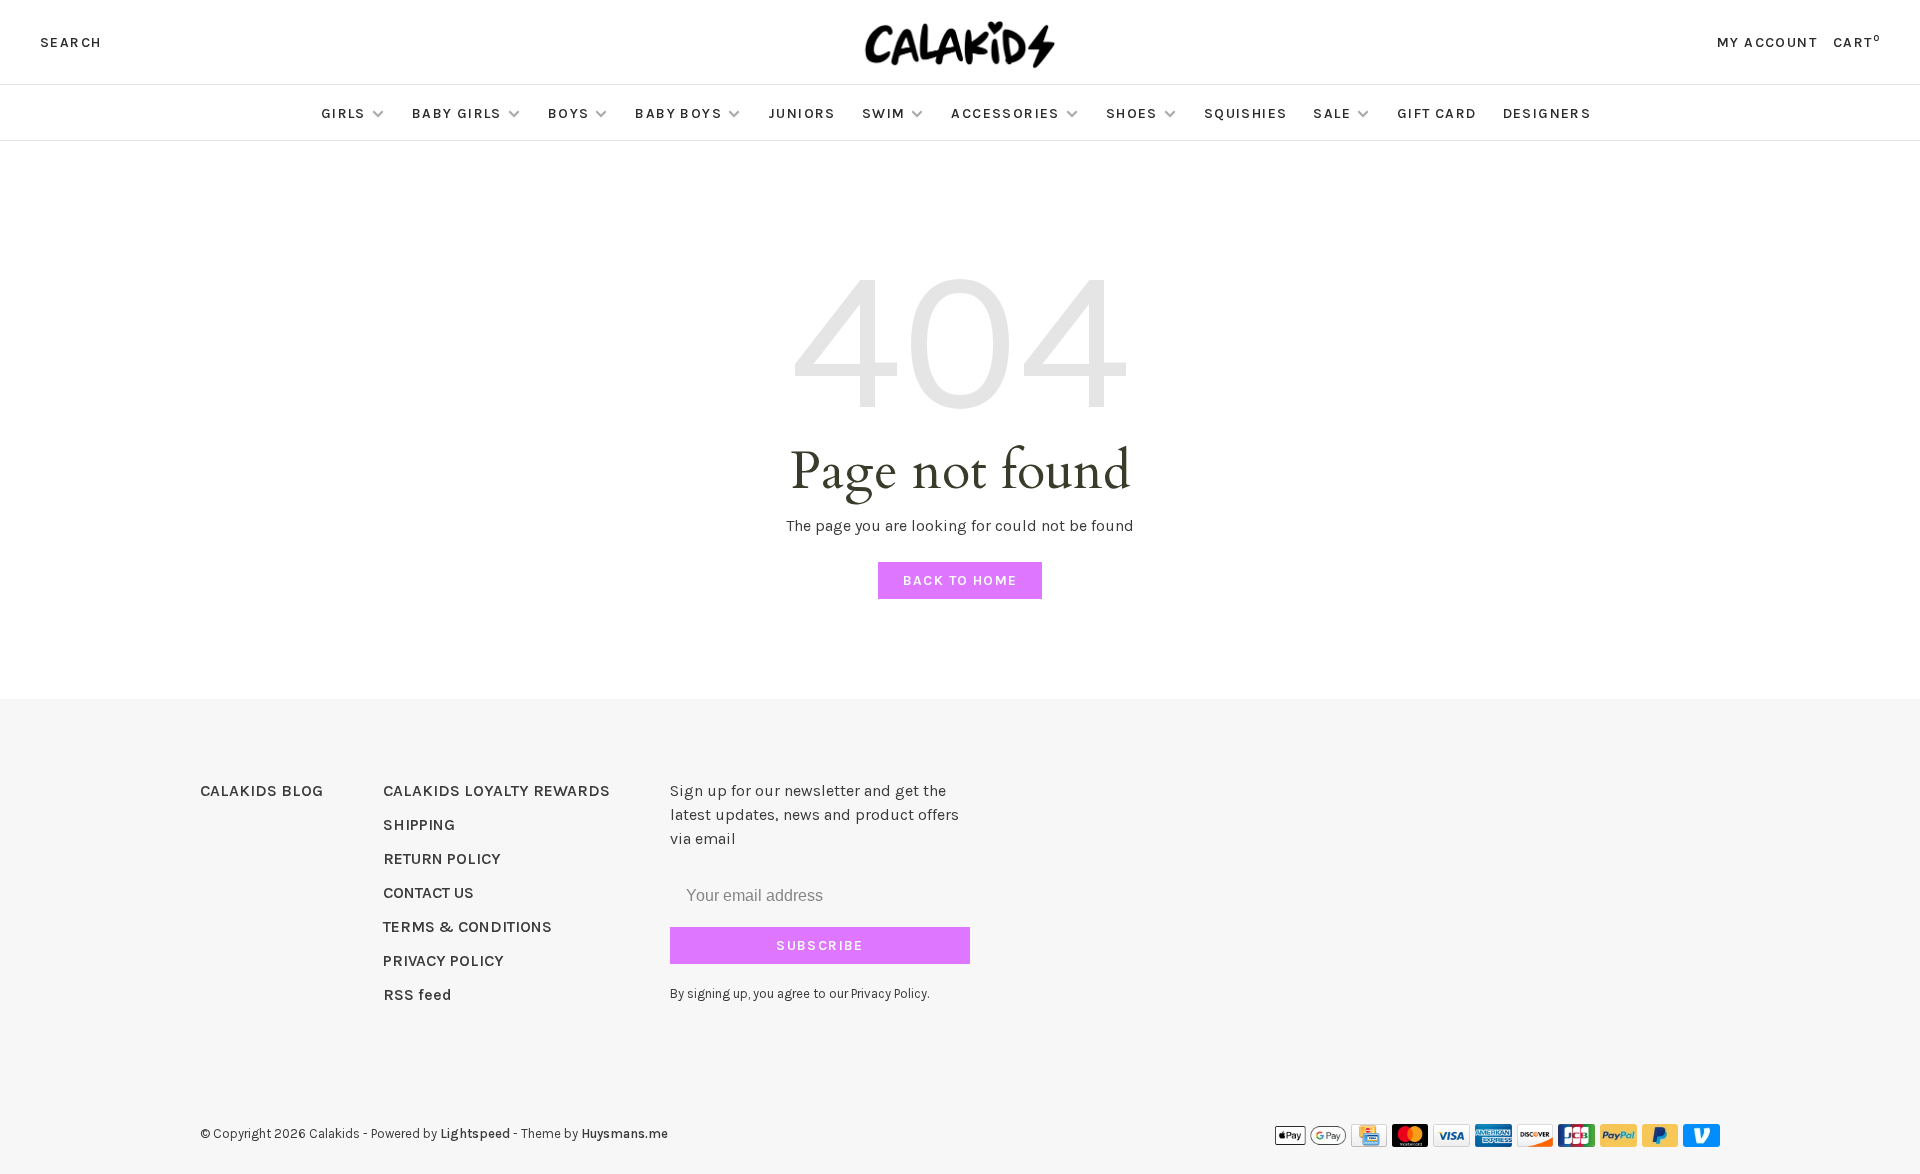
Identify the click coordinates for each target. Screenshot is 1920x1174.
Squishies (1246, 113)
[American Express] (1493, 1141)
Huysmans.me (624, 1133)
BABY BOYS (678, 113)
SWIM (884, 113)
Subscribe (820, 945)
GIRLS (343, 113)
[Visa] (1451, 1141)
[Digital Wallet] (1310, 1141)
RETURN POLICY (442, 858)
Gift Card (1437, 113)
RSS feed (417, 994)
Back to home (960, 580)
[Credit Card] (1369, 1141)
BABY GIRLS (457, 113)
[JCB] (1576, 1141)
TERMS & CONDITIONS (467, 926)
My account (1767, 42)
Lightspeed (475, 1133)
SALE (1332, 113)
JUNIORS (802, 113)
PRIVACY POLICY (443, 960)
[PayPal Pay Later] (1660, 1141)
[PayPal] (1618, 1141)
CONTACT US (428, 892)
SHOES (1132, 113)
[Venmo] (1701, 1141)
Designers (1547, 113)
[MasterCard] (1410, 1141)
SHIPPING (419, 824)
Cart (1856, 42)
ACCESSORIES (1005, 113)
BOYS (569, 113)
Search (70, 42)
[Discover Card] (1535, 1141)
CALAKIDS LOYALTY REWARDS (496, 790)
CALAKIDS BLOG (261, 790)
